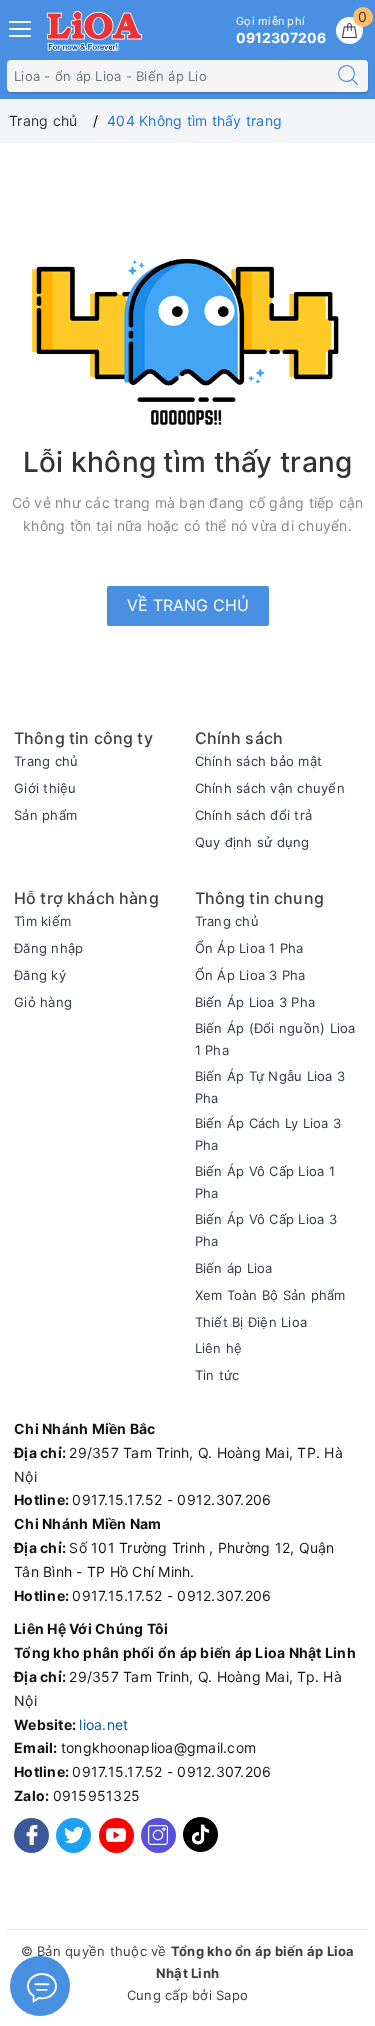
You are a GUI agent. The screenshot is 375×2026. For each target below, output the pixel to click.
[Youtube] (116, 1835)
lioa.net (103, 1724)
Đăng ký (40, 975)
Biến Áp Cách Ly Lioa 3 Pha (268, 1134)
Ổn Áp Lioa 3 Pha (250, 975)
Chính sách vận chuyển (270, 788)
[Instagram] (158, 1835)
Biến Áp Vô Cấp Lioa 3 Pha (266, 1230)
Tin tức (217, 1375)
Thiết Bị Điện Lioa (251, 1322)
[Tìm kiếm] (348, 76)
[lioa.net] (94, 31)
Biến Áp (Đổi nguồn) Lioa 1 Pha (275, 1039)
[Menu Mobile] (21, 26)
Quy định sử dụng (252, 842)
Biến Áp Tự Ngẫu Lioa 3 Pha (270, 1087)
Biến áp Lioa (234, 1268)
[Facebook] (31, 1835)
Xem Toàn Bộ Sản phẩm (270, 1295)
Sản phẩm (45, 815)
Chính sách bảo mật (259, 761)
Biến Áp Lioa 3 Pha (255, 1002)
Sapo (232, 1995)
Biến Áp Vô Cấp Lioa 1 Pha (265, 1182)
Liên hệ (219, 1348)
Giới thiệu (45, 788)
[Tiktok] (200, 1847)
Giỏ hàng (43, 1002)
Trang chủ (46, 761)
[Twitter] (73, 1835)
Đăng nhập (48, 948)
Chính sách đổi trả (254, 815)
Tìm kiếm (42, 921)
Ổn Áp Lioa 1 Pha (249, 948)
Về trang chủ (188, 605)
